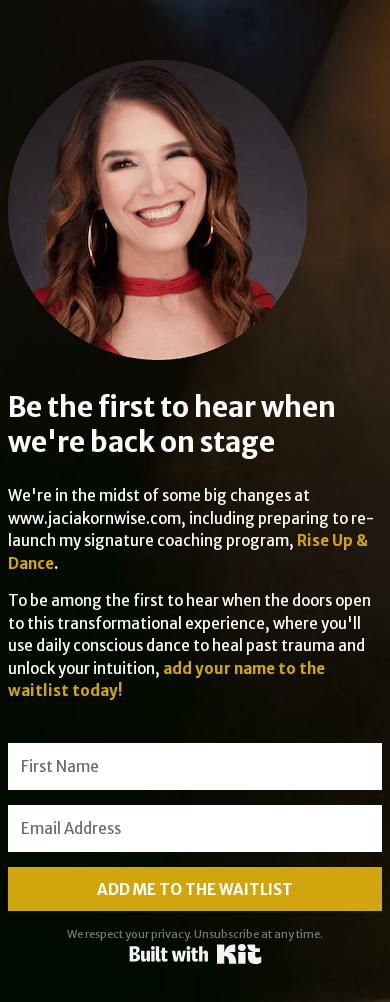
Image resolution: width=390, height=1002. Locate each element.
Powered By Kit (195, 954)
